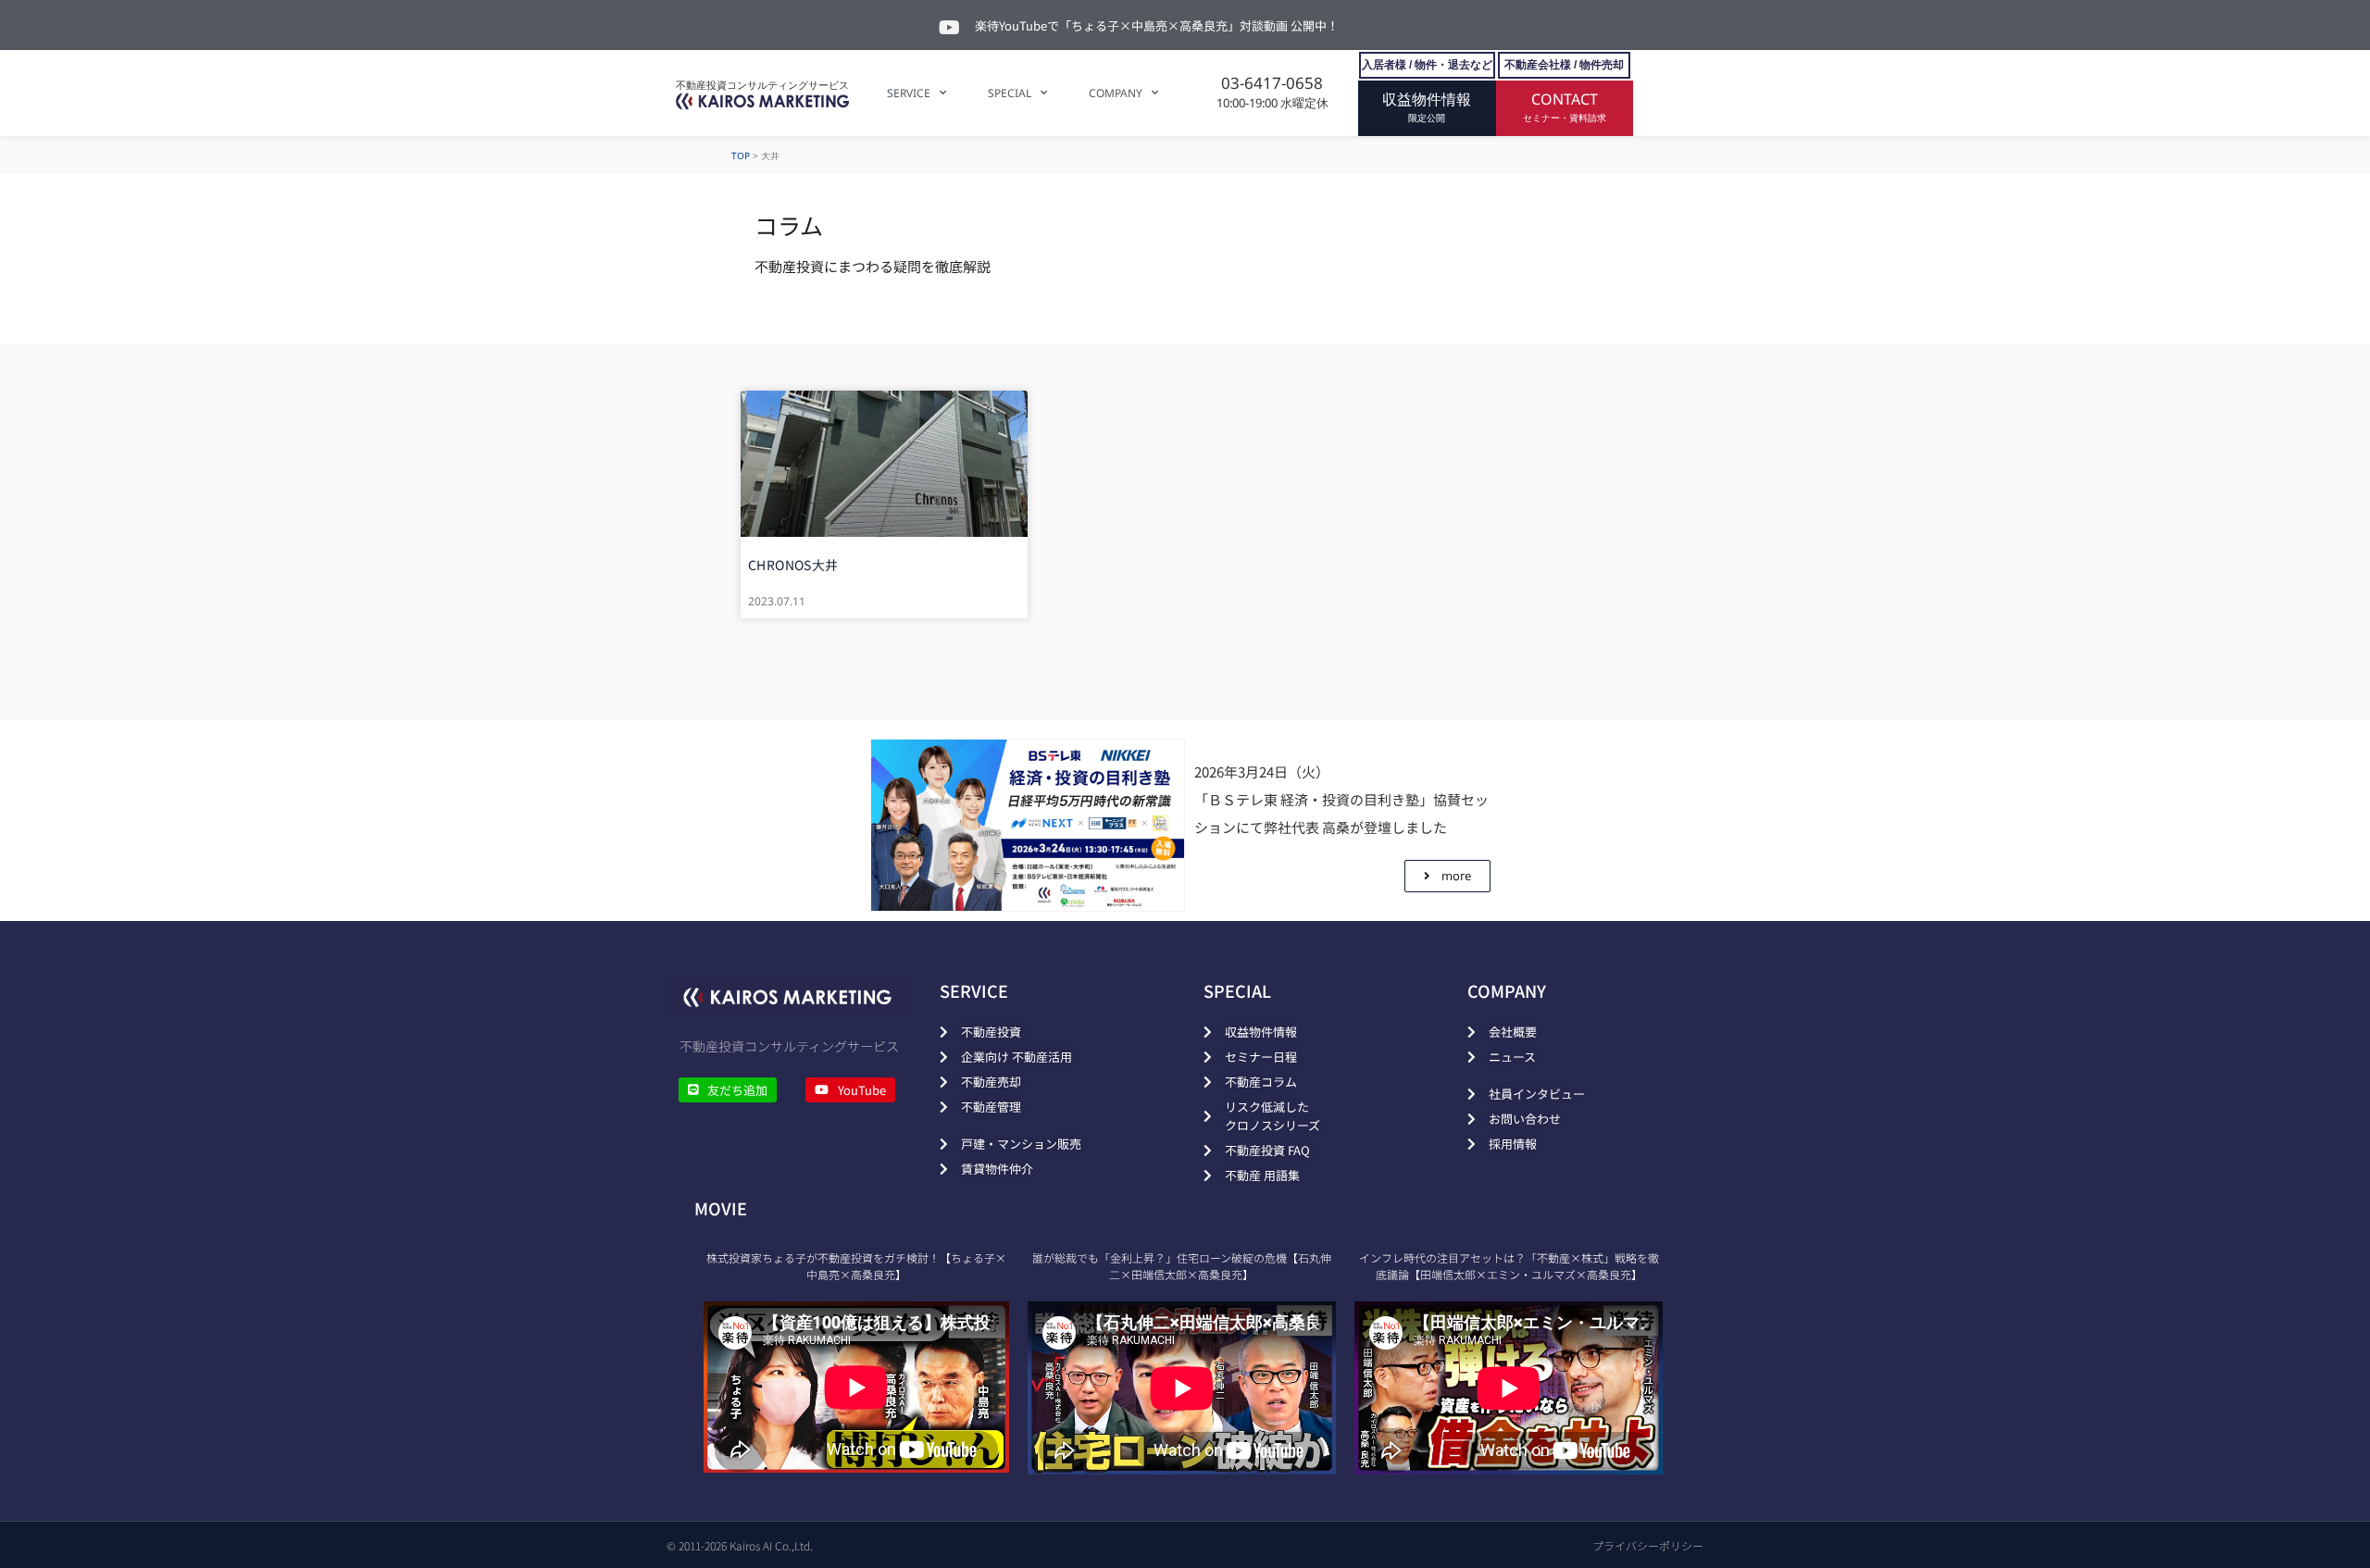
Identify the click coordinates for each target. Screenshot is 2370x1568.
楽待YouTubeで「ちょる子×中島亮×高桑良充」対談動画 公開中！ (1157, 25)
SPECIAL (1010, 93)
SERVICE (909, 93)
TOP (741, 156)
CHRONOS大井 (793, 565)
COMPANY (1116, 93)
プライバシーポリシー (1648, 1545)
